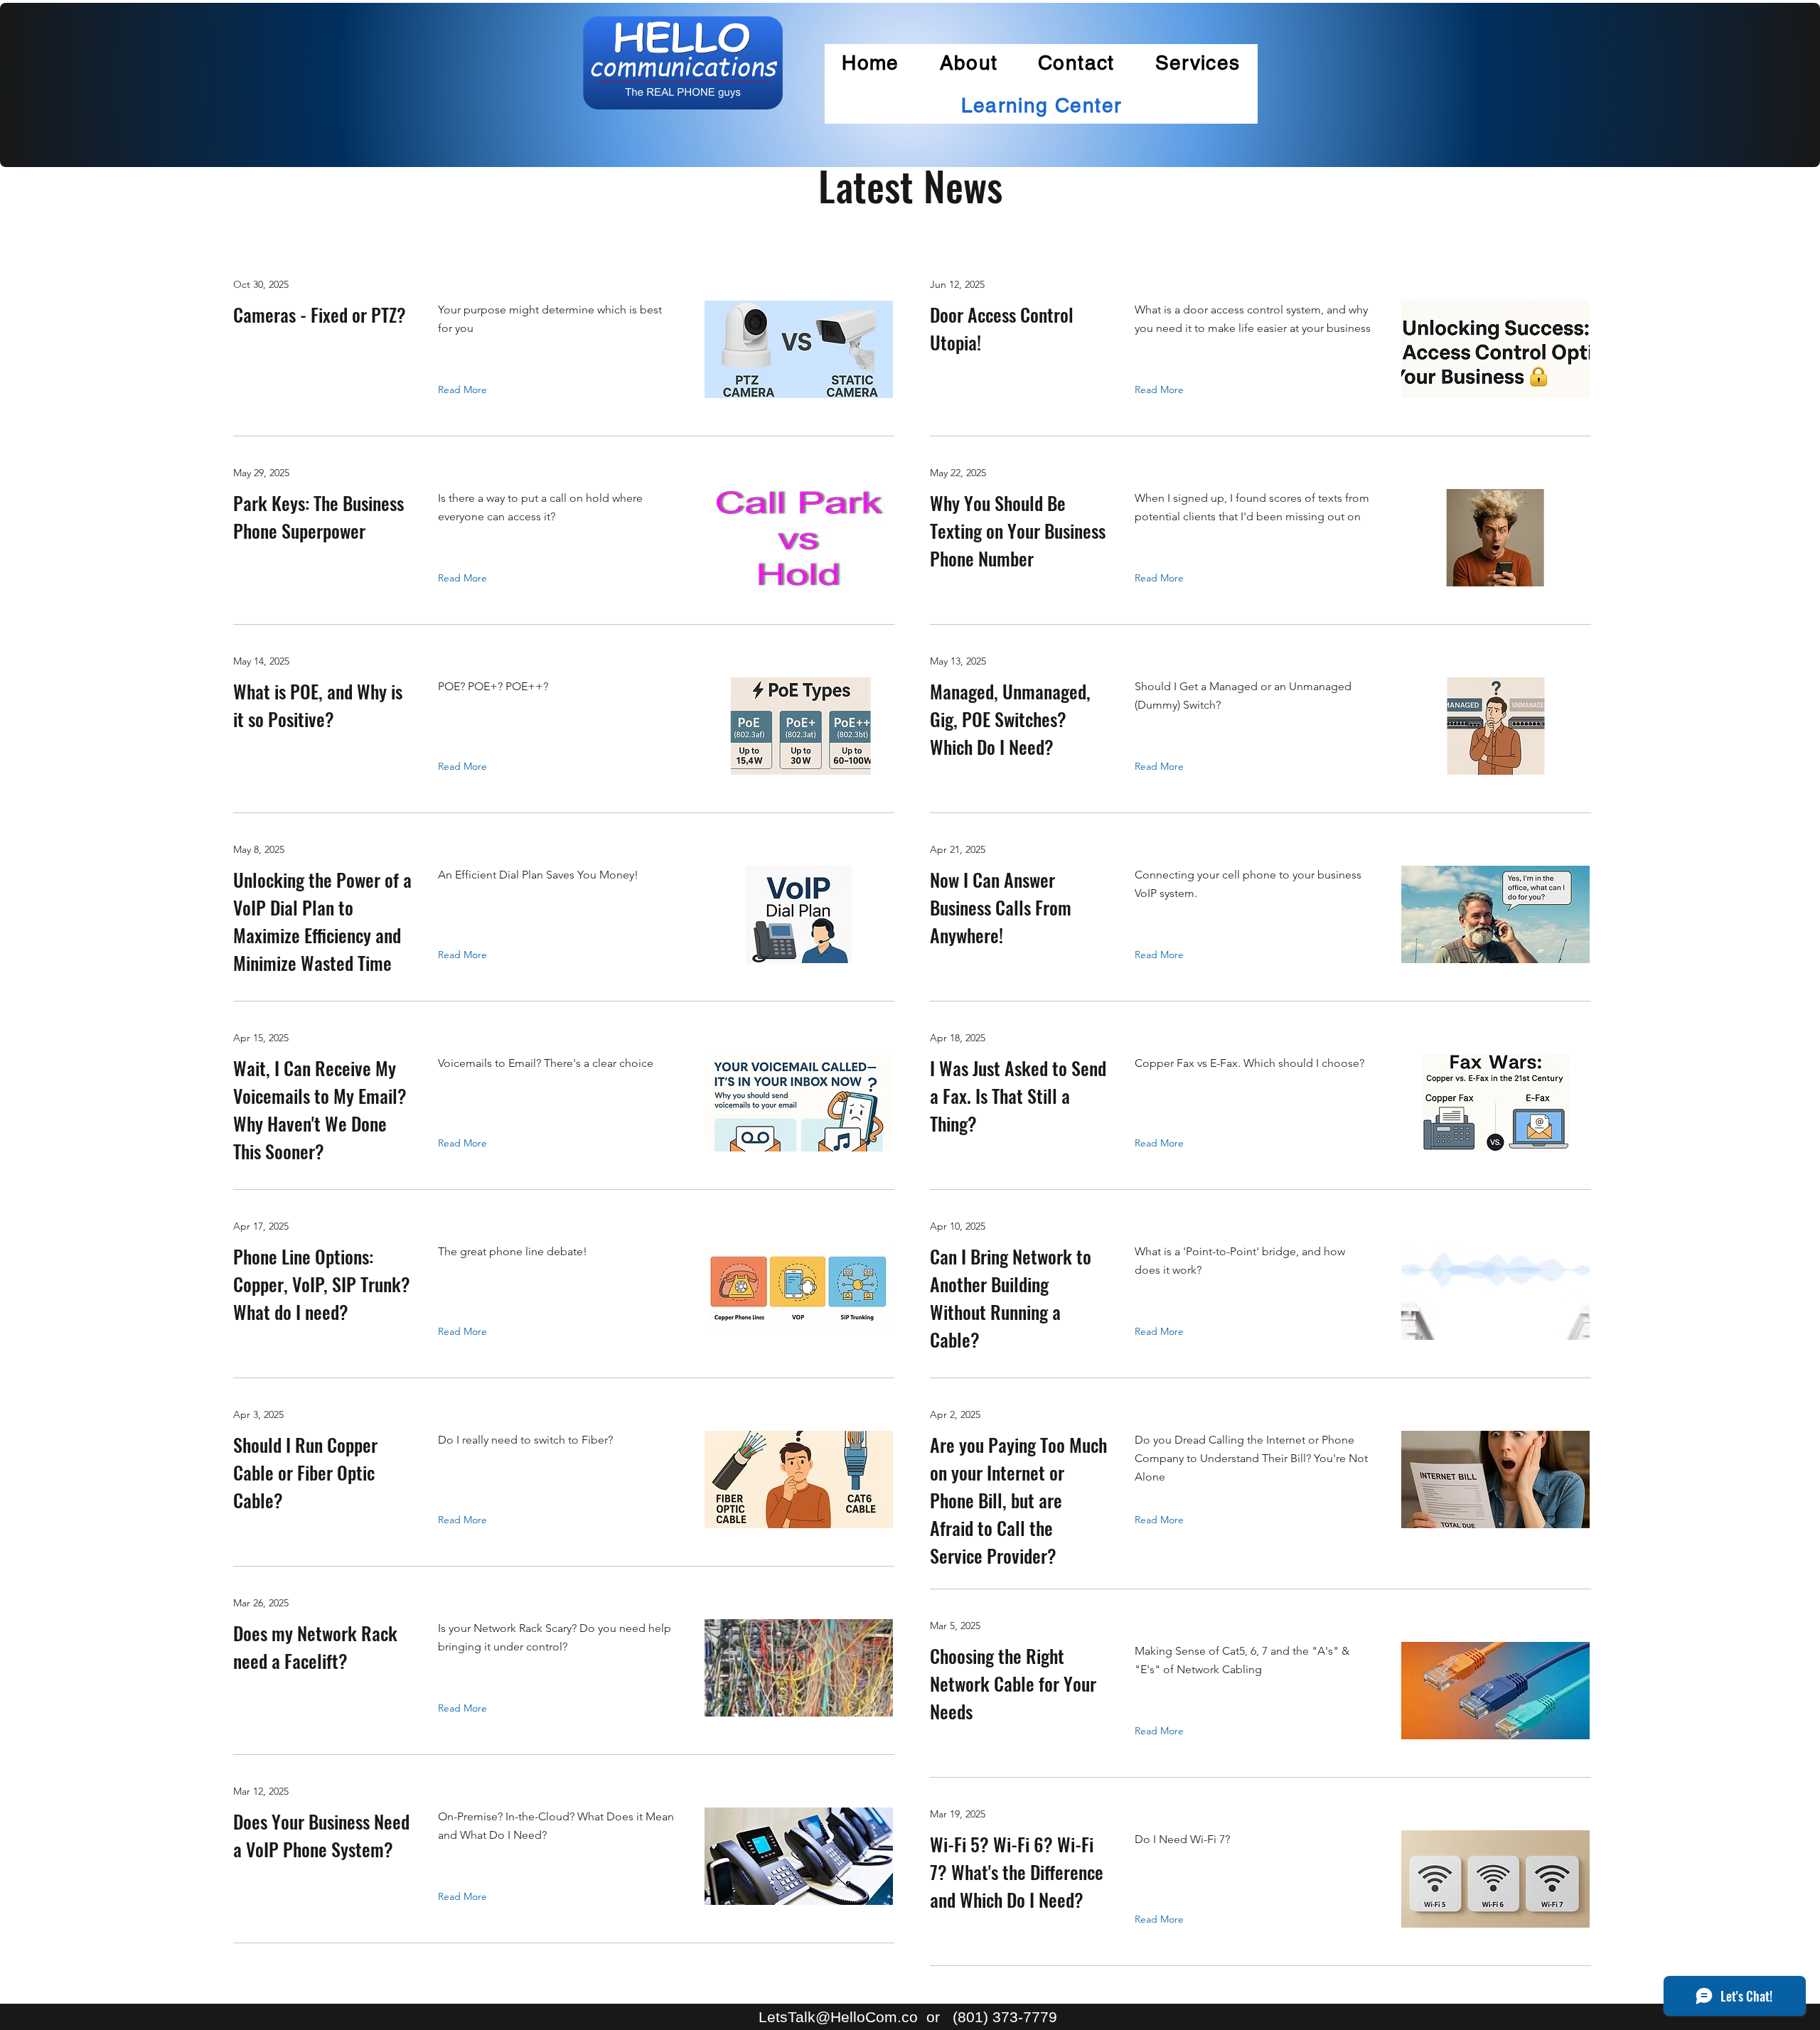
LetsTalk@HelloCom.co (838, 2017)
